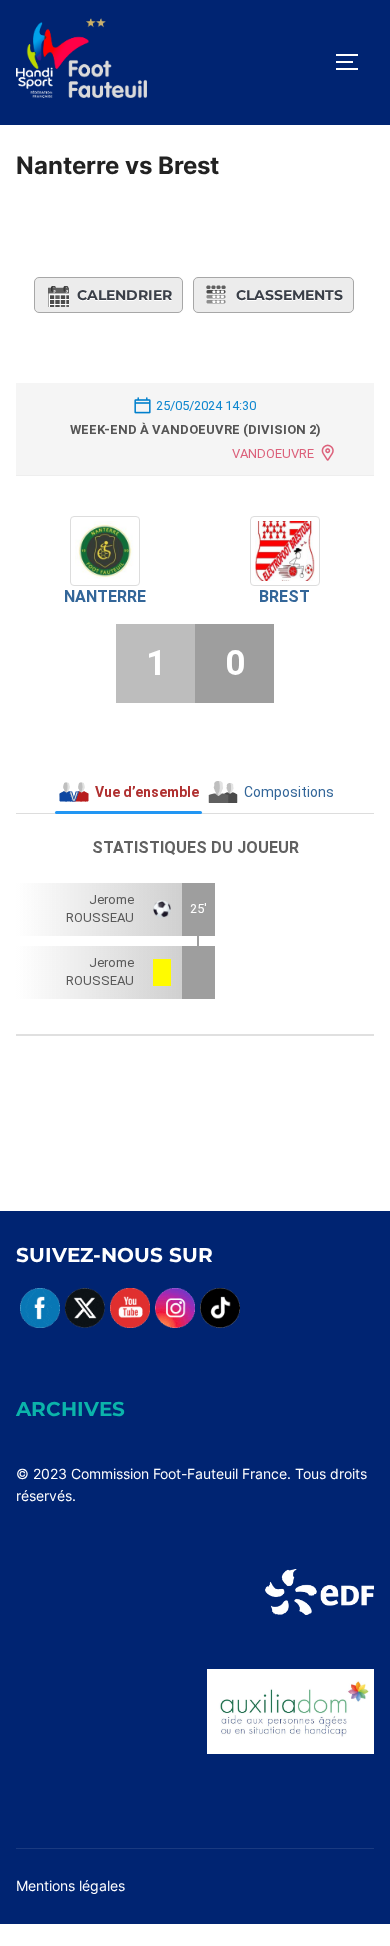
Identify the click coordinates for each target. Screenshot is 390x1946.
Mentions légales (70, 1885)
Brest (284, 596)
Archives (70, 1409)
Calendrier (124, 295)
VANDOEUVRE (273, 453)
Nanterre (105, 596)
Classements (289, 295)
